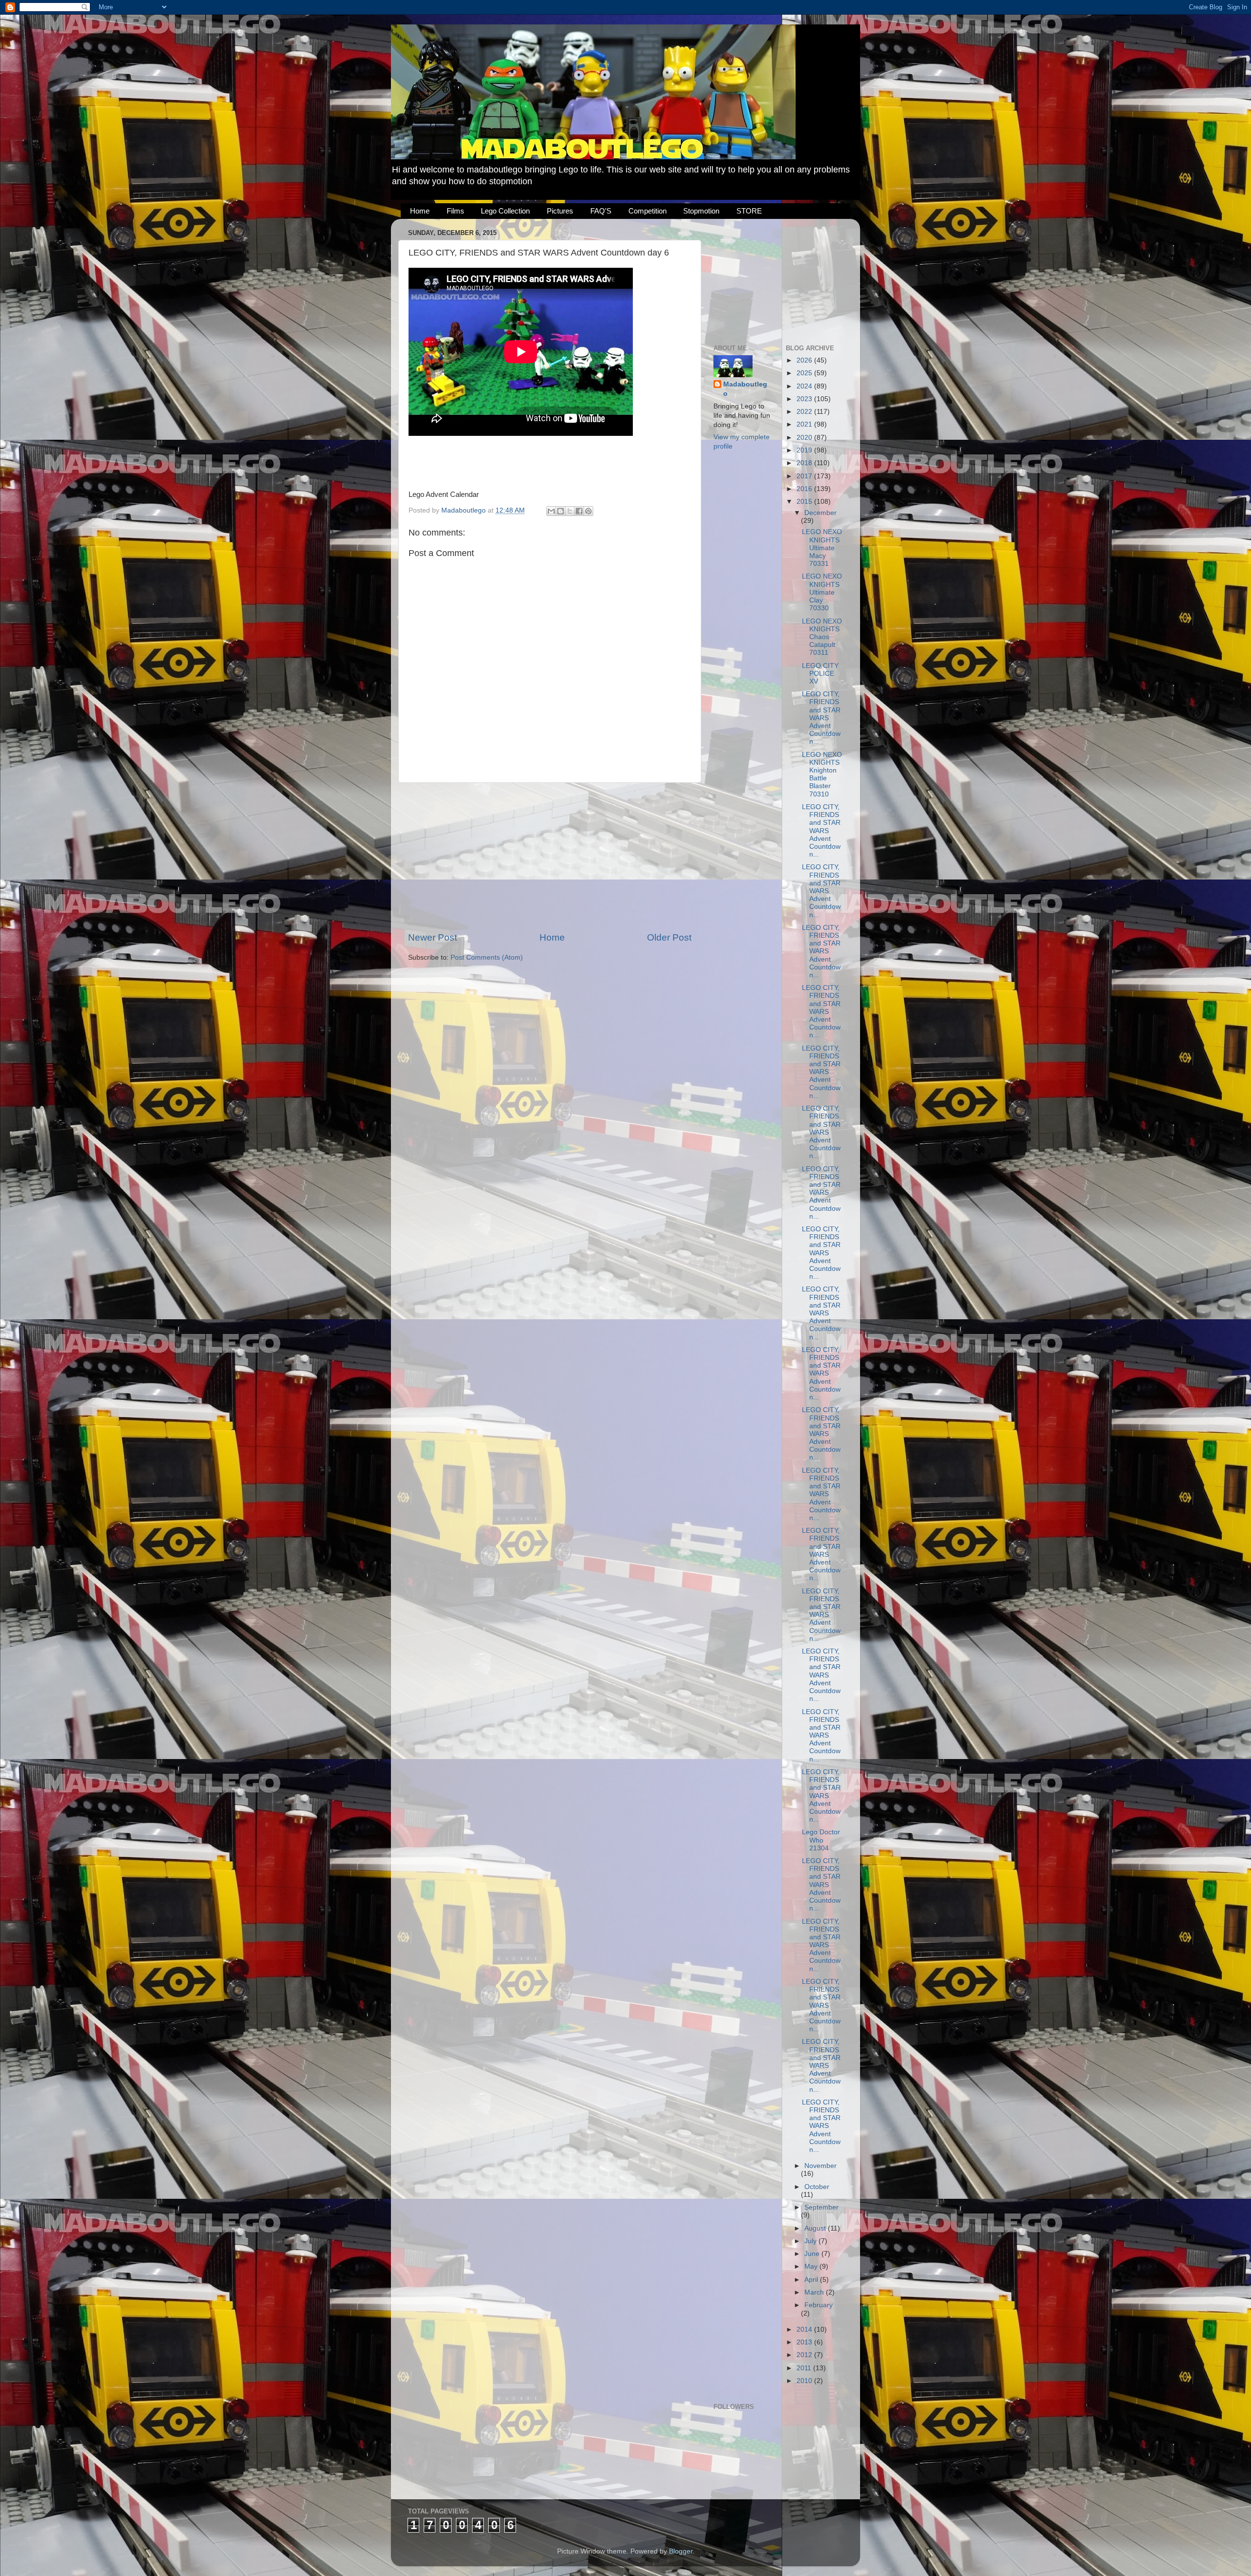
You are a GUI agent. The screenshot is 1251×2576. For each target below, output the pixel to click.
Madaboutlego (745, 389)
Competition (647, 211)
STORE (749, 211)
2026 (805, 360)
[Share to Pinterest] (588, 511)
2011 (805, 2368)
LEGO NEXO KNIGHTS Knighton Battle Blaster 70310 (822, 774)
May (812, 2266)
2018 (805, 463)
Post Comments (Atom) (487, 957)
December (820, 513)
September (821, 2207)
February (819, 2305)
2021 (805, 424)
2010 (805, 2381)
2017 (805, 476)
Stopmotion (701, 211)
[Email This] (551, 511)
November (820, 2166)
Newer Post (432, 937)
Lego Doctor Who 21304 (821, 1840)
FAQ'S (601, 211)
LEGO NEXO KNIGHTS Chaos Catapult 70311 (822, 637)
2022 (805, 412)
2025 (805, 373)
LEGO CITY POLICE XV (820, 674)
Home (420, 211)
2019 (805, 450)
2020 (805, 438)
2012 (805, 2355)
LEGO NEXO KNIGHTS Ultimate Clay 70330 (822, 592)
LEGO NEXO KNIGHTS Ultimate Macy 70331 (822, 548)
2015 (805, 502)
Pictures (560, 211)
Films (455, 211)
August (816, 2228)
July (811, 2241)
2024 (805, 386)
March (815, 2292)
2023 (805, 399)
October (817, 2187)
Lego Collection (505, 211)
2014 (805, 2329)
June (813, 2254)
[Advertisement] (550, 857)
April (812, 2280)
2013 (805, 2342)
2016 (805, 489)
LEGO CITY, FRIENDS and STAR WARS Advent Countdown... (821, 718)
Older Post (669, 937)
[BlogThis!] (561, 511)
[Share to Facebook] (579, 511)
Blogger (681, 2551)
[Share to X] (570, 511)
